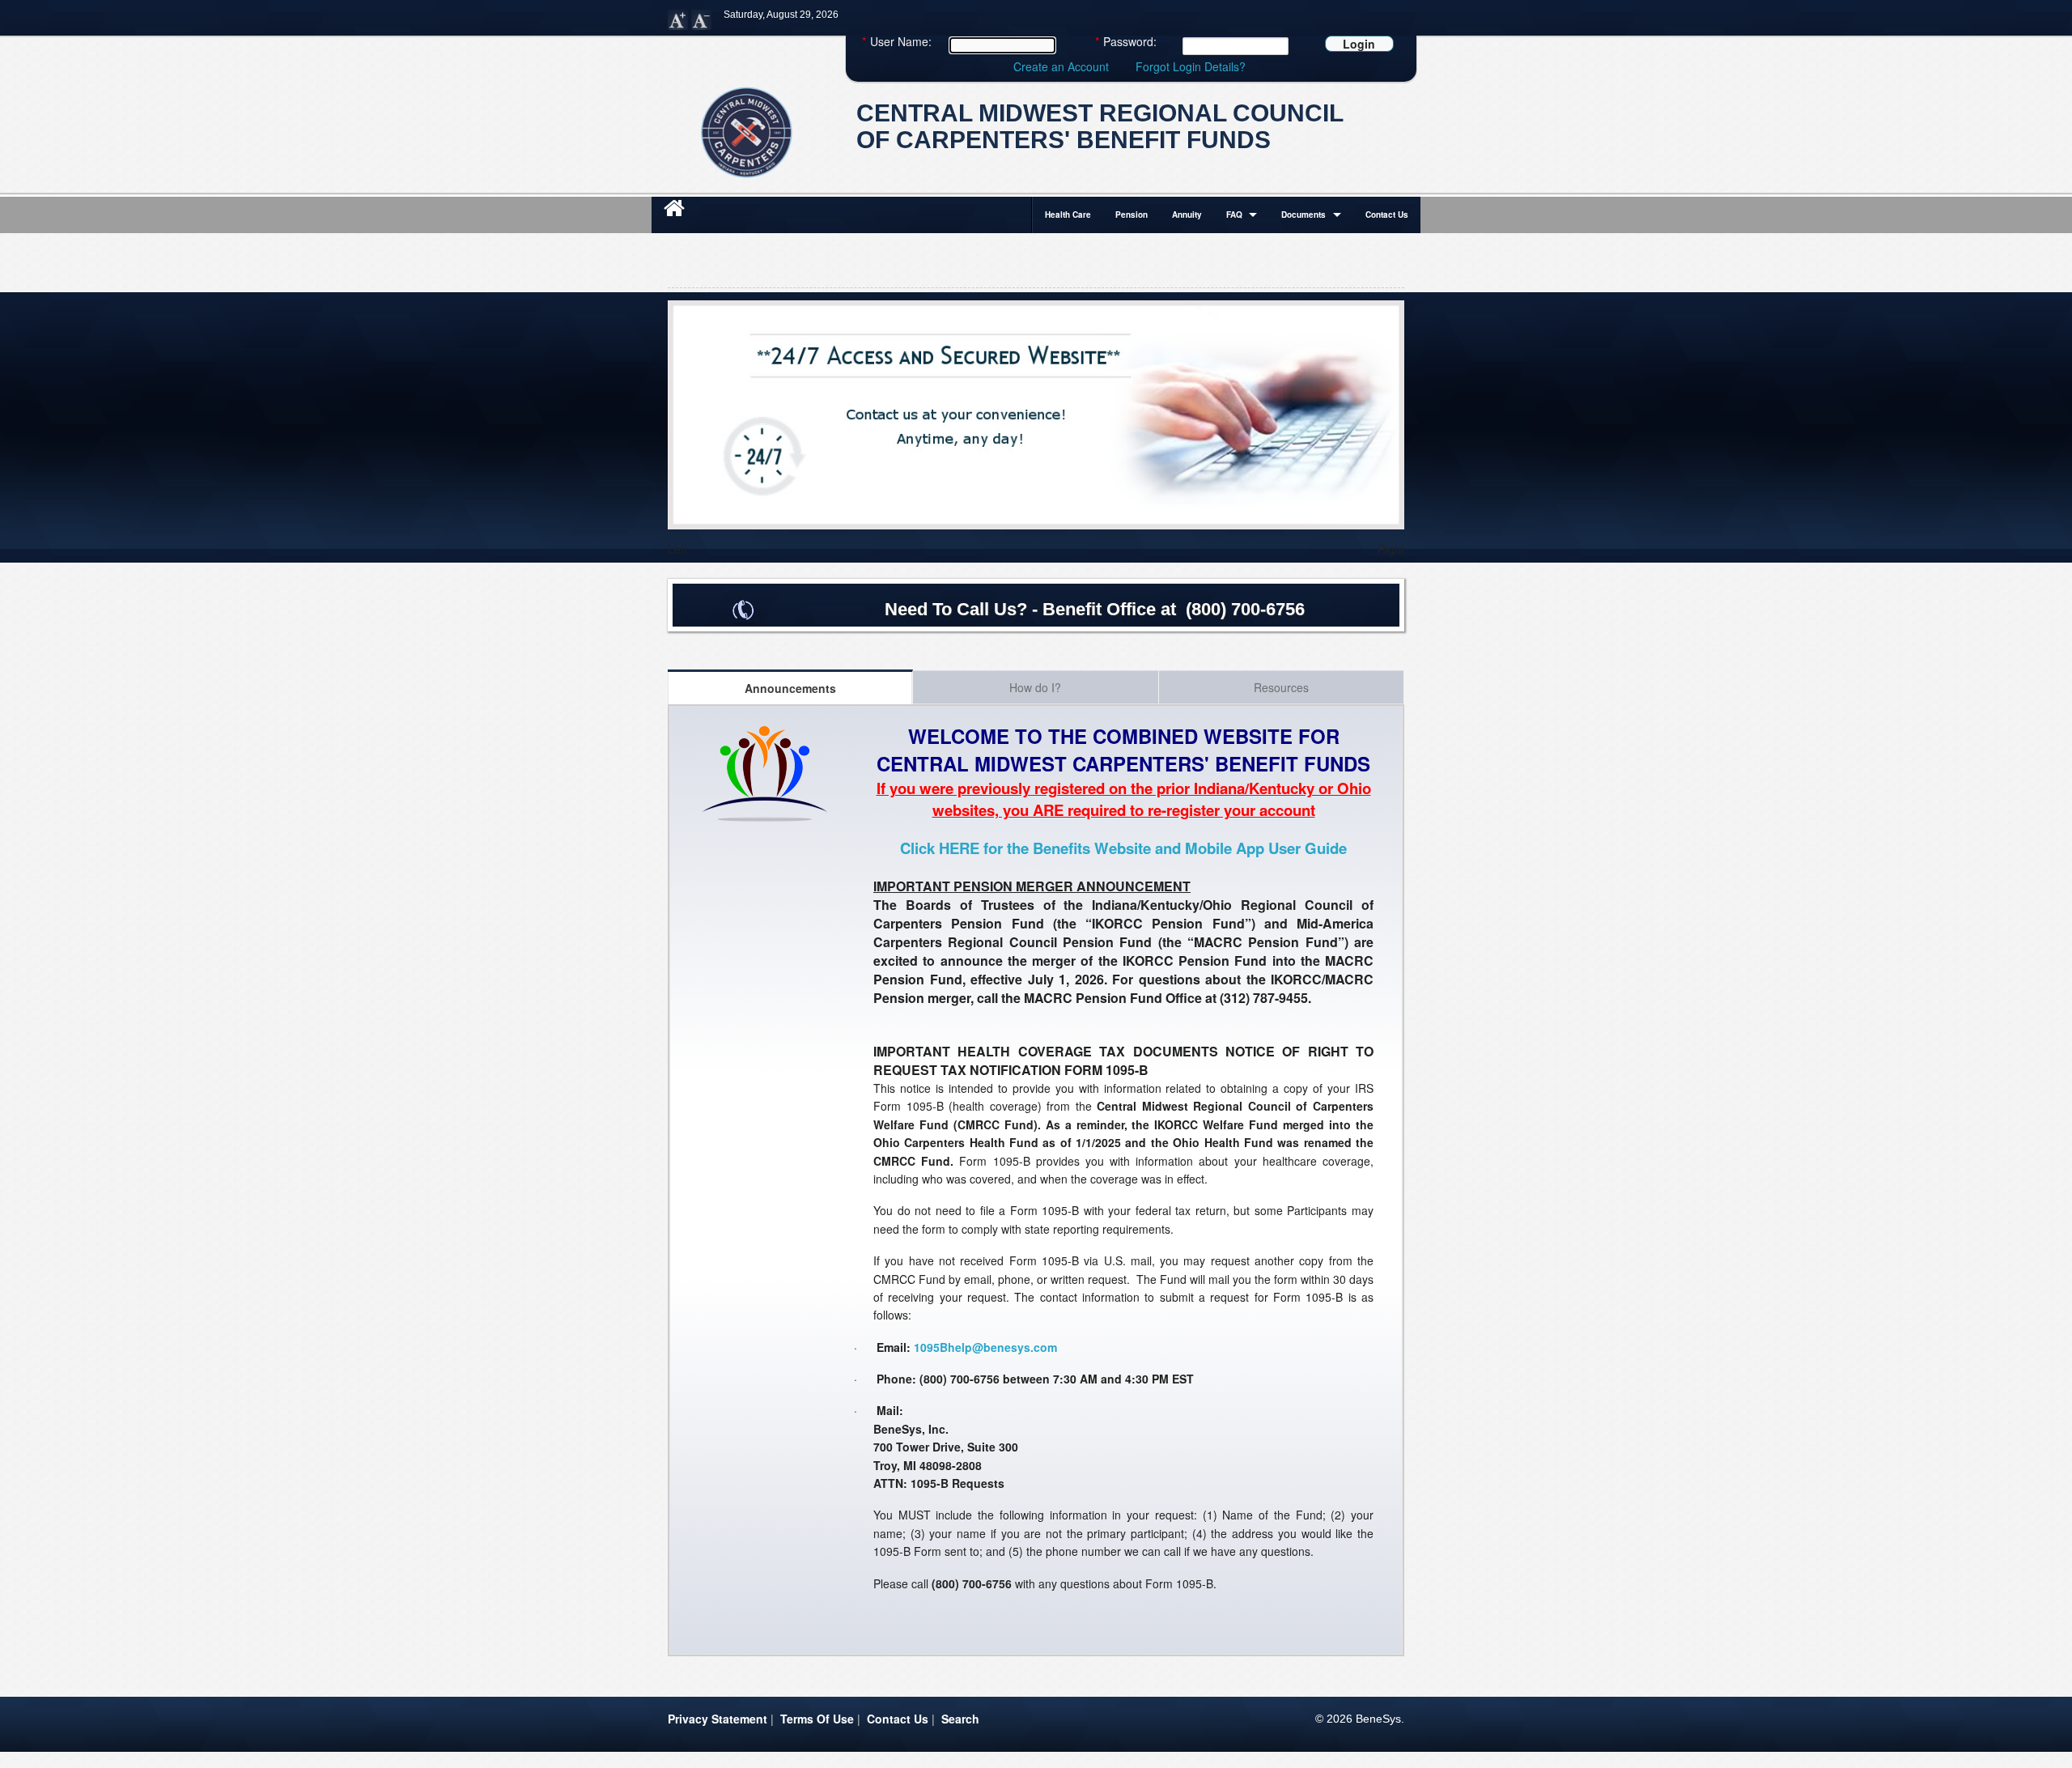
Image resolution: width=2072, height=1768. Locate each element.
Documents (1303, 215)
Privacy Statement (718, 1719)
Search (960, 1719)
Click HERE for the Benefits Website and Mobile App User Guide (1123, 848)
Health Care (1068, 215)
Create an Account (1061, 66)
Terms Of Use (817, 1719)
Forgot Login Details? (1191, 66)
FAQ (1234, 215)
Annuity (1187, 215)
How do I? (1035, 687)
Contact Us (1387, 215)
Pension (1132, 215)
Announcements (790, 688)
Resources (1281, 687)
